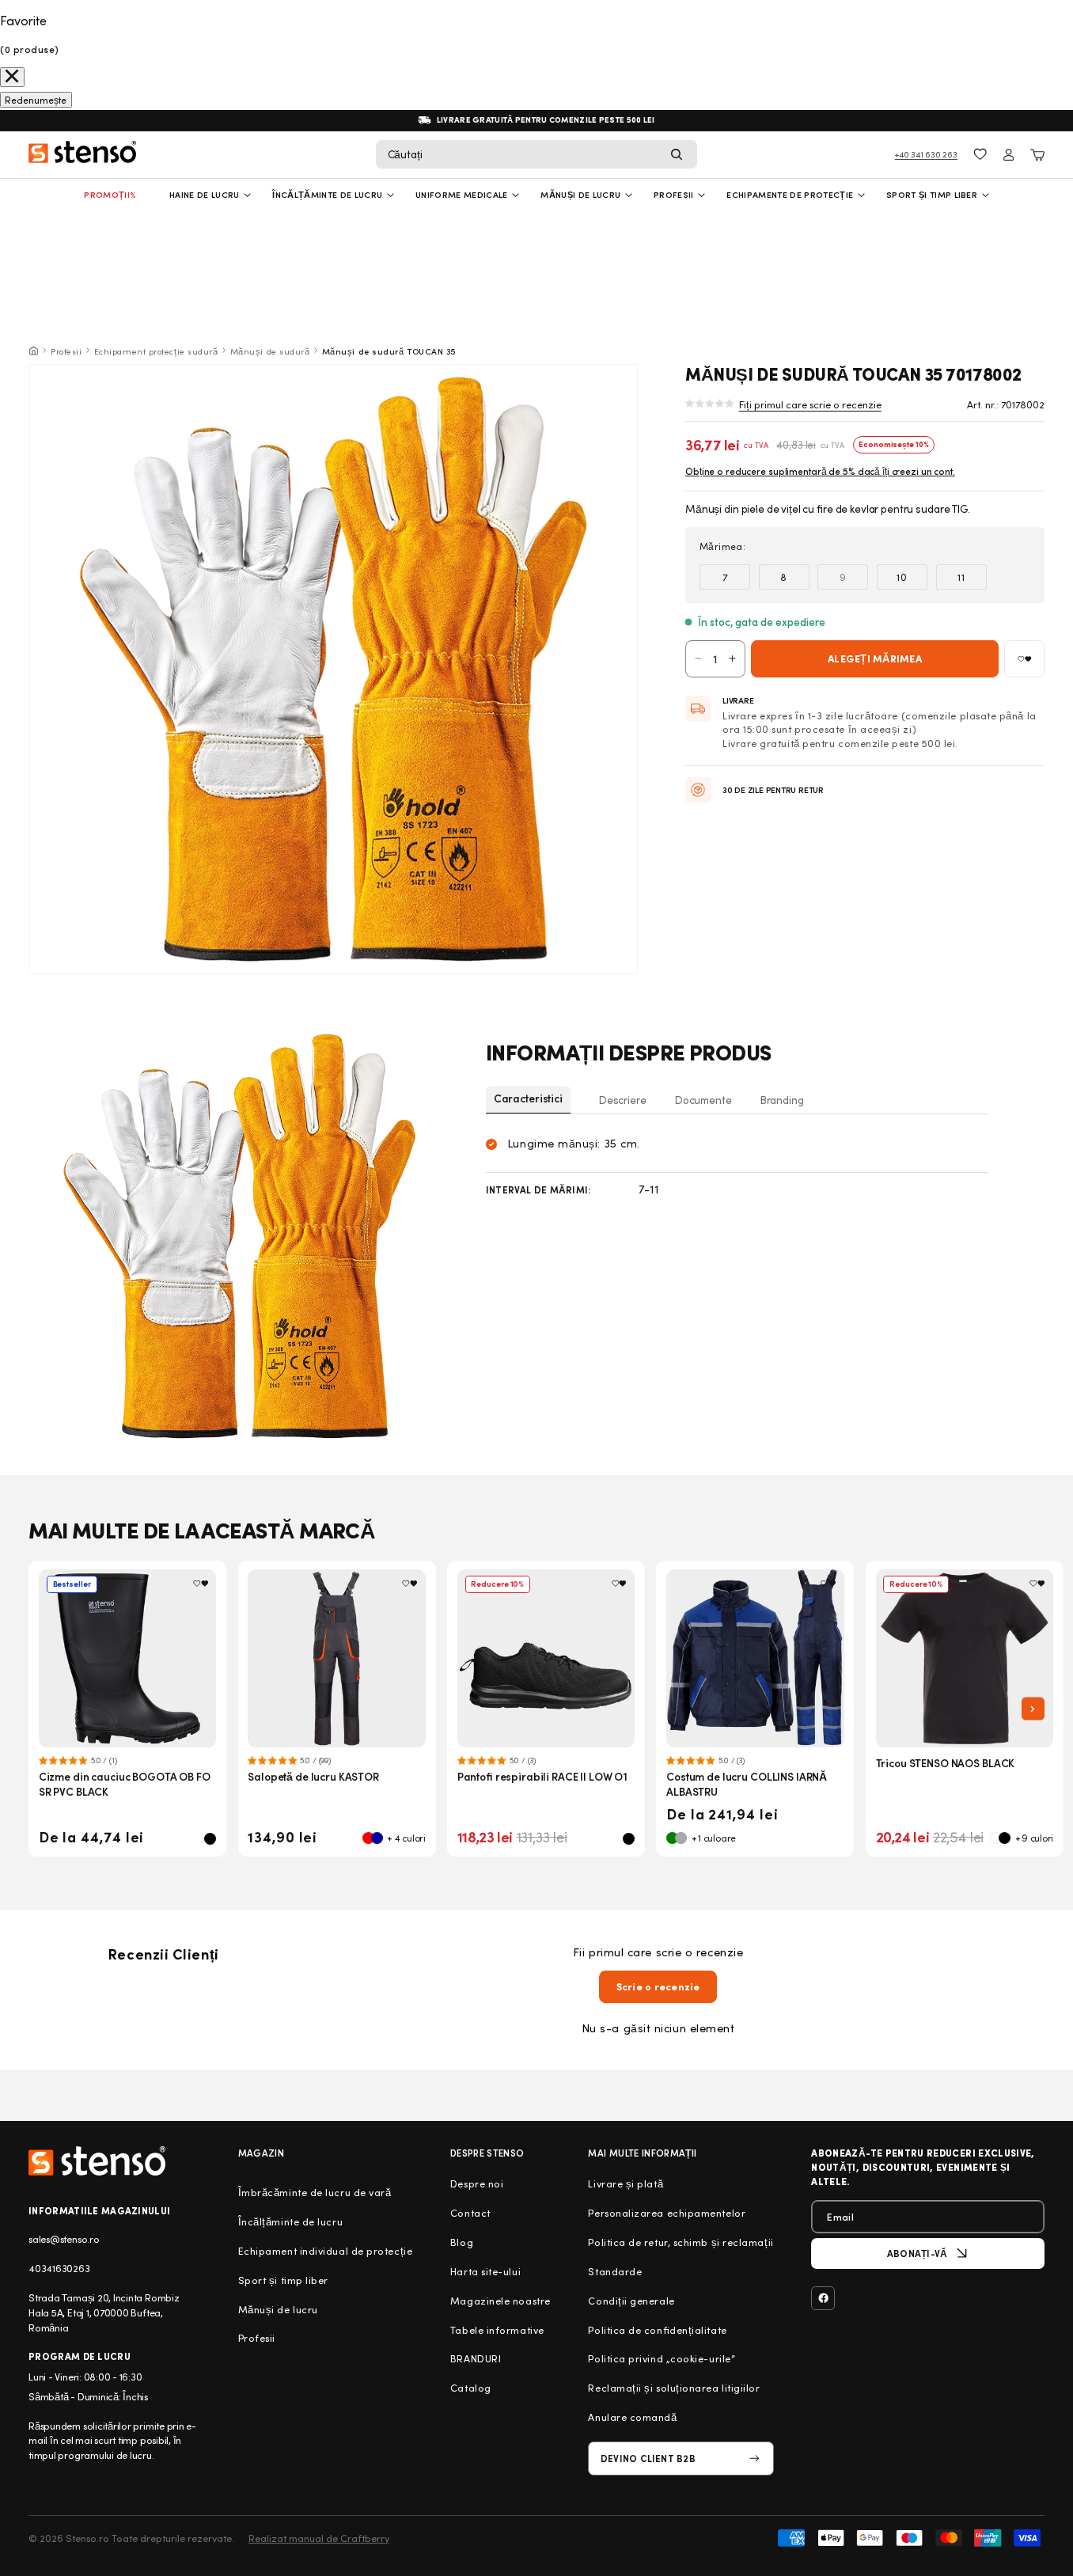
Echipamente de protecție (790, 194)
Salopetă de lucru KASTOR (313, 1776)
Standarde (615, 2271)
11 (961, 577)
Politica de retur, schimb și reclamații (681, 2242)
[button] (536, 154)
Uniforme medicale (462, 194)
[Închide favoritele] (12, 77)
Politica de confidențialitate (657, 2330)
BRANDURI (476, 2358)
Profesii (66, 351)
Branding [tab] (782, 1100)
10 (902, 577)
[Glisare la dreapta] (1033, 1709)
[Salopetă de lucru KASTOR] (337, 1658)
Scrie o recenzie (658, 1986)
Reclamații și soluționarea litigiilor (674, 2388)
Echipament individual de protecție (325, 2251)
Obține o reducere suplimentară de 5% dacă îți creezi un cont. (820, 471)
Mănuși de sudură (270, 351)
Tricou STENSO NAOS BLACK (946, 1763)
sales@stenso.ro (64, 2239)
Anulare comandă (632, 2417)
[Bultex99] (97, 2161)
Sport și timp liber (932, 194)
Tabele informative (497, 2330)
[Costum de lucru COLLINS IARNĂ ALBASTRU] (755, 1658)
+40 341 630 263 (926, 154)
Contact (470, 2213)
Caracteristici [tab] (528, 1098)
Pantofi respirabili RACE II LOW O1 (543, 1776)
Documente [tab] (703, 1100)
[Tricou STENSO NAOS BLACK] (965, 1658)
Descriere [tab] (623, 1100)
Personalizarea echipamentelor (667, 2213)
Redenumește (36, 100)
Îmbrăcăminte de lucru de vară (315, 2192)
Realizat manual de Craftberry (319, 2538)
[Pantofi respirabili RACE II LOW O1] (546, 1658)
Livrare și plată (626, 2183)
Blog (462, 2242)
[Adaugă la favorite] (1024, 659)
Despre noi (477, 2183)
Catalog (471, 2388)
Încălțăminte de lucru (327, 194)
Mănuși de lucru (580, 194)
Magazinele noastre (500, 2301)
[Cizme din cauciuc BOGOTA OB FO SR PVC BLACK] (128, 1658)
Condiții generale (631, 2301)
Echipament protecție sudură (156, 351)
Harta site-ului (485, 2271)
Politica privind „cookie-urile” (662, 2358)
